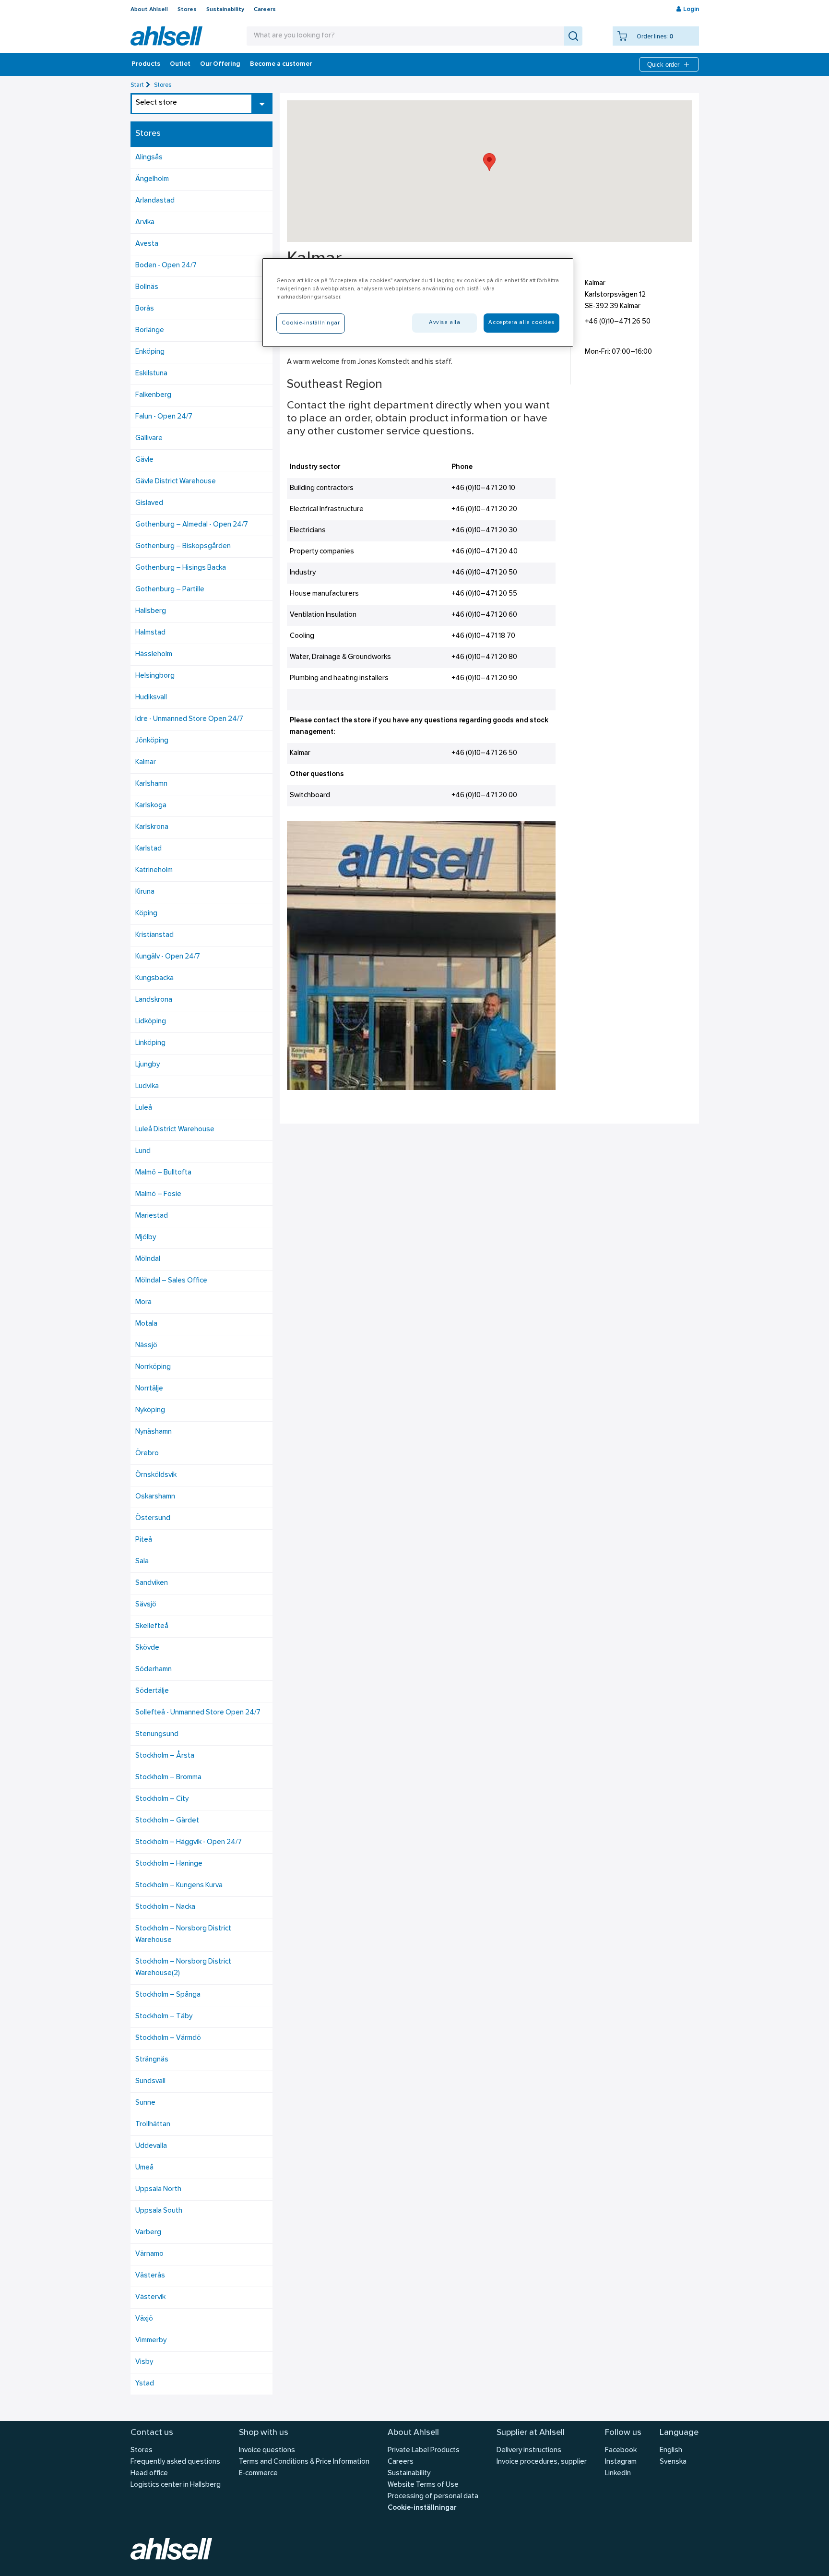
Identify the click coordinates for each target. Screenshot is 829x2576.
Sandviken (152, 1583)
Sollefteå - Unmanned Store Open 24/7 (198, 1713)
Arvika (145, 222)
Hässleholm (154, 654)
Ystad (145, 2384)
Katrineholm (154, 870)
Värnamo (149, 2254)
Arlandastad (155, 201)
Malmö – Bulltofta (163, 1173)
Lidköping (151, 1022)
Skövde (147, 1648)
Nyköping (150, 1410)
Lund (143, 1151)
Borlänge (150, 330)
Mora (143, 1302)
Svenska (673, 2462)
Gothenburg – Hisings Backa (181, 568)
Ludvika (147, 1086)
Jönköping (152, 741)
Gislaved (149, 503)
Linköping (150, 1043)
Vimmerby (151, 2341)
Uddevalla (151, 2146)
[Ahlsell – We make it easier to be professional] (166, 36)
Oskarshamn (155, 1497)
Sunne (145, 2103)
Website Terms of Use (423, 2485)
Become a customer (281, 64)
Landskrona (154, 1000)
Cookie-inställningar (422, 2508)
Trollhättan (153, 2125)
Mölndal (148, 1259)
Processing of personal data (433, 2497)
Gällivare (149, 438)
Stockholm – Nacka (165, 1907)
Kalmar (146, 762)
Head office (149, 2474)
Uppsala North (158, 2189)
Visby (144, 2362)
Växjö (144, 2319)
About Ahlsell (149, 10)
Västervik (150, 2297)
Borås (145, 309)
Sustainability (225, 10)
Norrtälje (149, 1389)
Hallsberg (151, 611)
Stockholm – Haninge (169, 1864)
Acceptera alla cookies (521, 323)
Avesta (147, 244)
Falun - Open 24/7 (164, 417)
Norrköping (153, 1367)
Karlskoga (151, 806)
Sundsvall (150, 2081)
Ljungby (148, 1065)
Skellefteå (152, 1626)
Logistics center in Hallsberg (176, 2485)
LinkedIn (618, 2474)
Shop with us (264, 2433)
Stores (187, 10)
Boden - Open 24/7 (166, 266)
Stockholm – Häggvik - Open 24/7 (189, 1842)
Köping (146, 914)
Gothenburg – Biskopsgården (183, 546)
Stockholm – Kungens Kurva (179, 1886)
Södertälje (152, 1691)
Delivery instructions (529, 2450)
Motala (146, 1324)
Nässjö (146, 1346)
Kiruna (145, 892)
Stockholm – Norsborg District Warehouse (183, 1935)
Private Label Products (424, 2450)
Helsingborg (155, 676)
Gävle (144, 460)
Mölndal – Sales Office (171, 1281)
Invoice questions (267, 2450)
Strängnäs (152, 2060)
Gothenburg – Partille (170, 590)
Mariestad (152, 1216)
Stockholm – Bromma (168, 1778)
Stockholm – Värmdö (168, 2038)
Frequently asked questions (175, 2462)
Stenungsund (157, 1734)
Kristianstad (154, 935)
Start (137, 85)
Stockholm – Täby (164, 2017)
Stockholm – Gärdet (167, 1821)
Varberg (148, 2233)
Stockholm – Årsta (165, 1756)
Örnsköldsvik (156, 1475)
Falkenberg (153, 395)
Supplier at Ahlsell (531, 2433)
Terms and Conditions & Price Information (304, 2462)
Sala (142, 1562)
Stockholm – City (162, 1799)
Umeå (144, 2168)
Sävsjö (146, 1605)
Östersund (153, 1518)
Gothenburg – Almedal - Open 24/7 (192, 525)
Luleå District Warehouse (175, 1130)
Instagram (621, 2462)
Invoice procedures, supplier (542, 2462)
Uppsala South (159, 2211)
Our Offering (220, 64)
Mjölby (146, 1238)
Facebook (621, 2450)
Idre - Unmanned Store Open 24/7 (189, 719)
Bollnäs (147, 287)
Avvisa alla (444, 323)
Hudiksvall (151, 698)
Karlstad (148, 849)
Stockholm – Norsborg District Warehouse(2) (183, 1968)
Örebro (147, 1454)
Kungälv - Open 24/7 (168, 957)
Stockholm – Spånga (168, 1995)
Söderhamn (154, 1670)
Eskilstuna (151, 374)
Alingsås (149, 158)
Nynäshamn (154, 1432)
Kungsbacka (154, 978)
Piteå (144, 1540)
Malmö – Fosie (158, 1194)
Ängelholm (152, 179)
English (671, 2450)
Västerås (150, 2276)
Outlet (180, 64)
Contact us (152, 2433)
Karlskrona (152, 827)
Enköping (150, 352)
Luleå (144, 1108)
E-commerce (258, 2474)
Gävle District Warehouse (176, 482)
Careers (265, 10)
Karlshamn (151, 784)
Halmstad (150, 633)
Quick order (663, 65)
